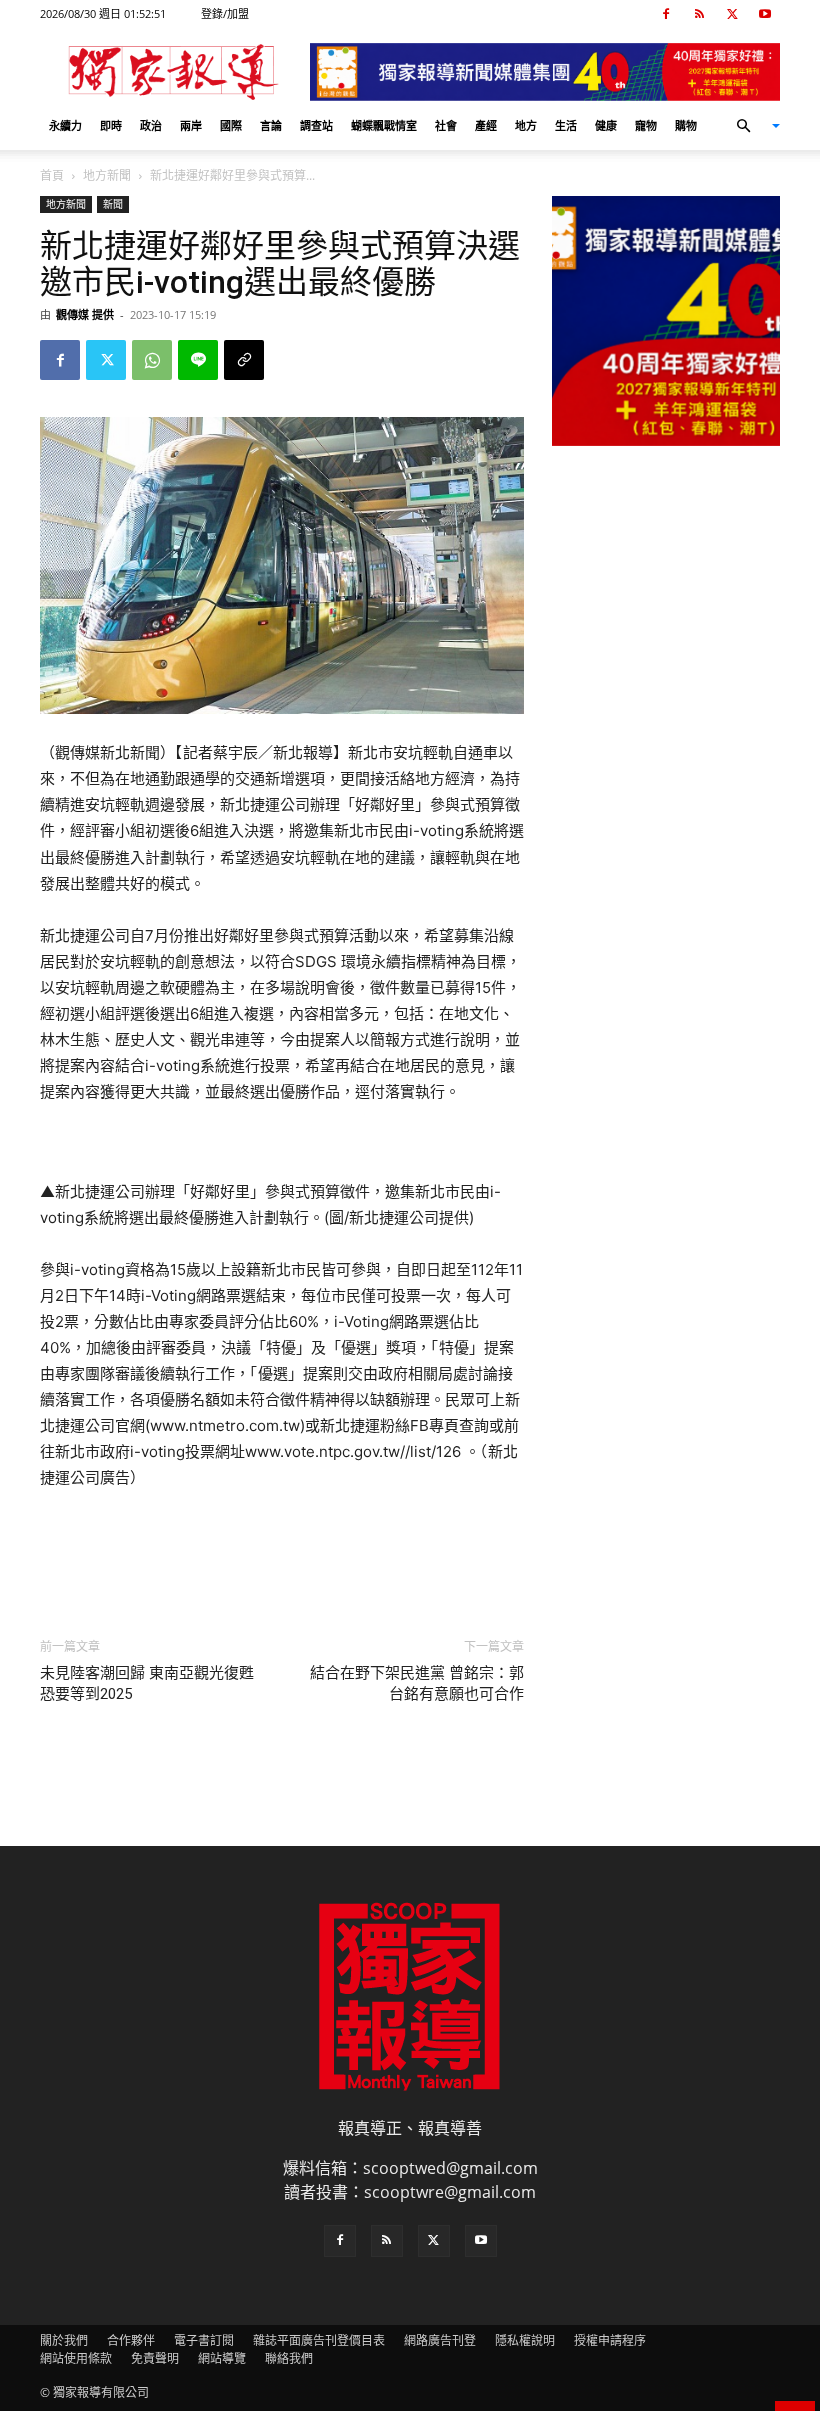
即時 (111, 125)
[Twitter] (732, 14)
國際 (231, 125)
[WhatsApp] (152, 360)
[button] (750, 126)
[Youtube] (765, 14)
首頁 (52, 175)
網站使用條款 (76, 2358)
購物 (686, 125)
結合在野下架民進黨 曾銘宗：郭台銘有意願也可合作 (417, 1683)
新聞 (113, 204)
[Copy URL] (244, 360)
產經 (486, 125)
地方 (526, 125)
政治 (151, 125)
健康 (606, 125)
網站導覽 (222, 2358)
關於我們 (64, 2340)
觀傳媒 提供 (85, 314)
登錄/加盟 (225, 13)
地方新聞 (107, 175)
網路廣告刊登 (440, 2340)
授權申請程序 (610, 2340)
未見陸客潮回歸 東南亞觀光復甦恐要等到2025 (147, 1683)
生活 (566, 125)
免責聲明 (155, 2358)
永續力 (65, 125)
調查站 (316, 125)
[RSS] (699, 14)
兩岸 (191, 125)
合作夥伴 (131, 2340)
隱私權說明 (525, 2340)
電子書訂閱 (204, 2340)
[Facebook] (666, 14)
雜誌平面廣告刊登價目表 (319, 2340)
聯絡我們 (289, 2358)
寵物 (646, 125)
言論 (271, 125)
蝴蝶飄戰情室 (384, 125)
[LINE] (198, 360)
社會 (446, 125)
